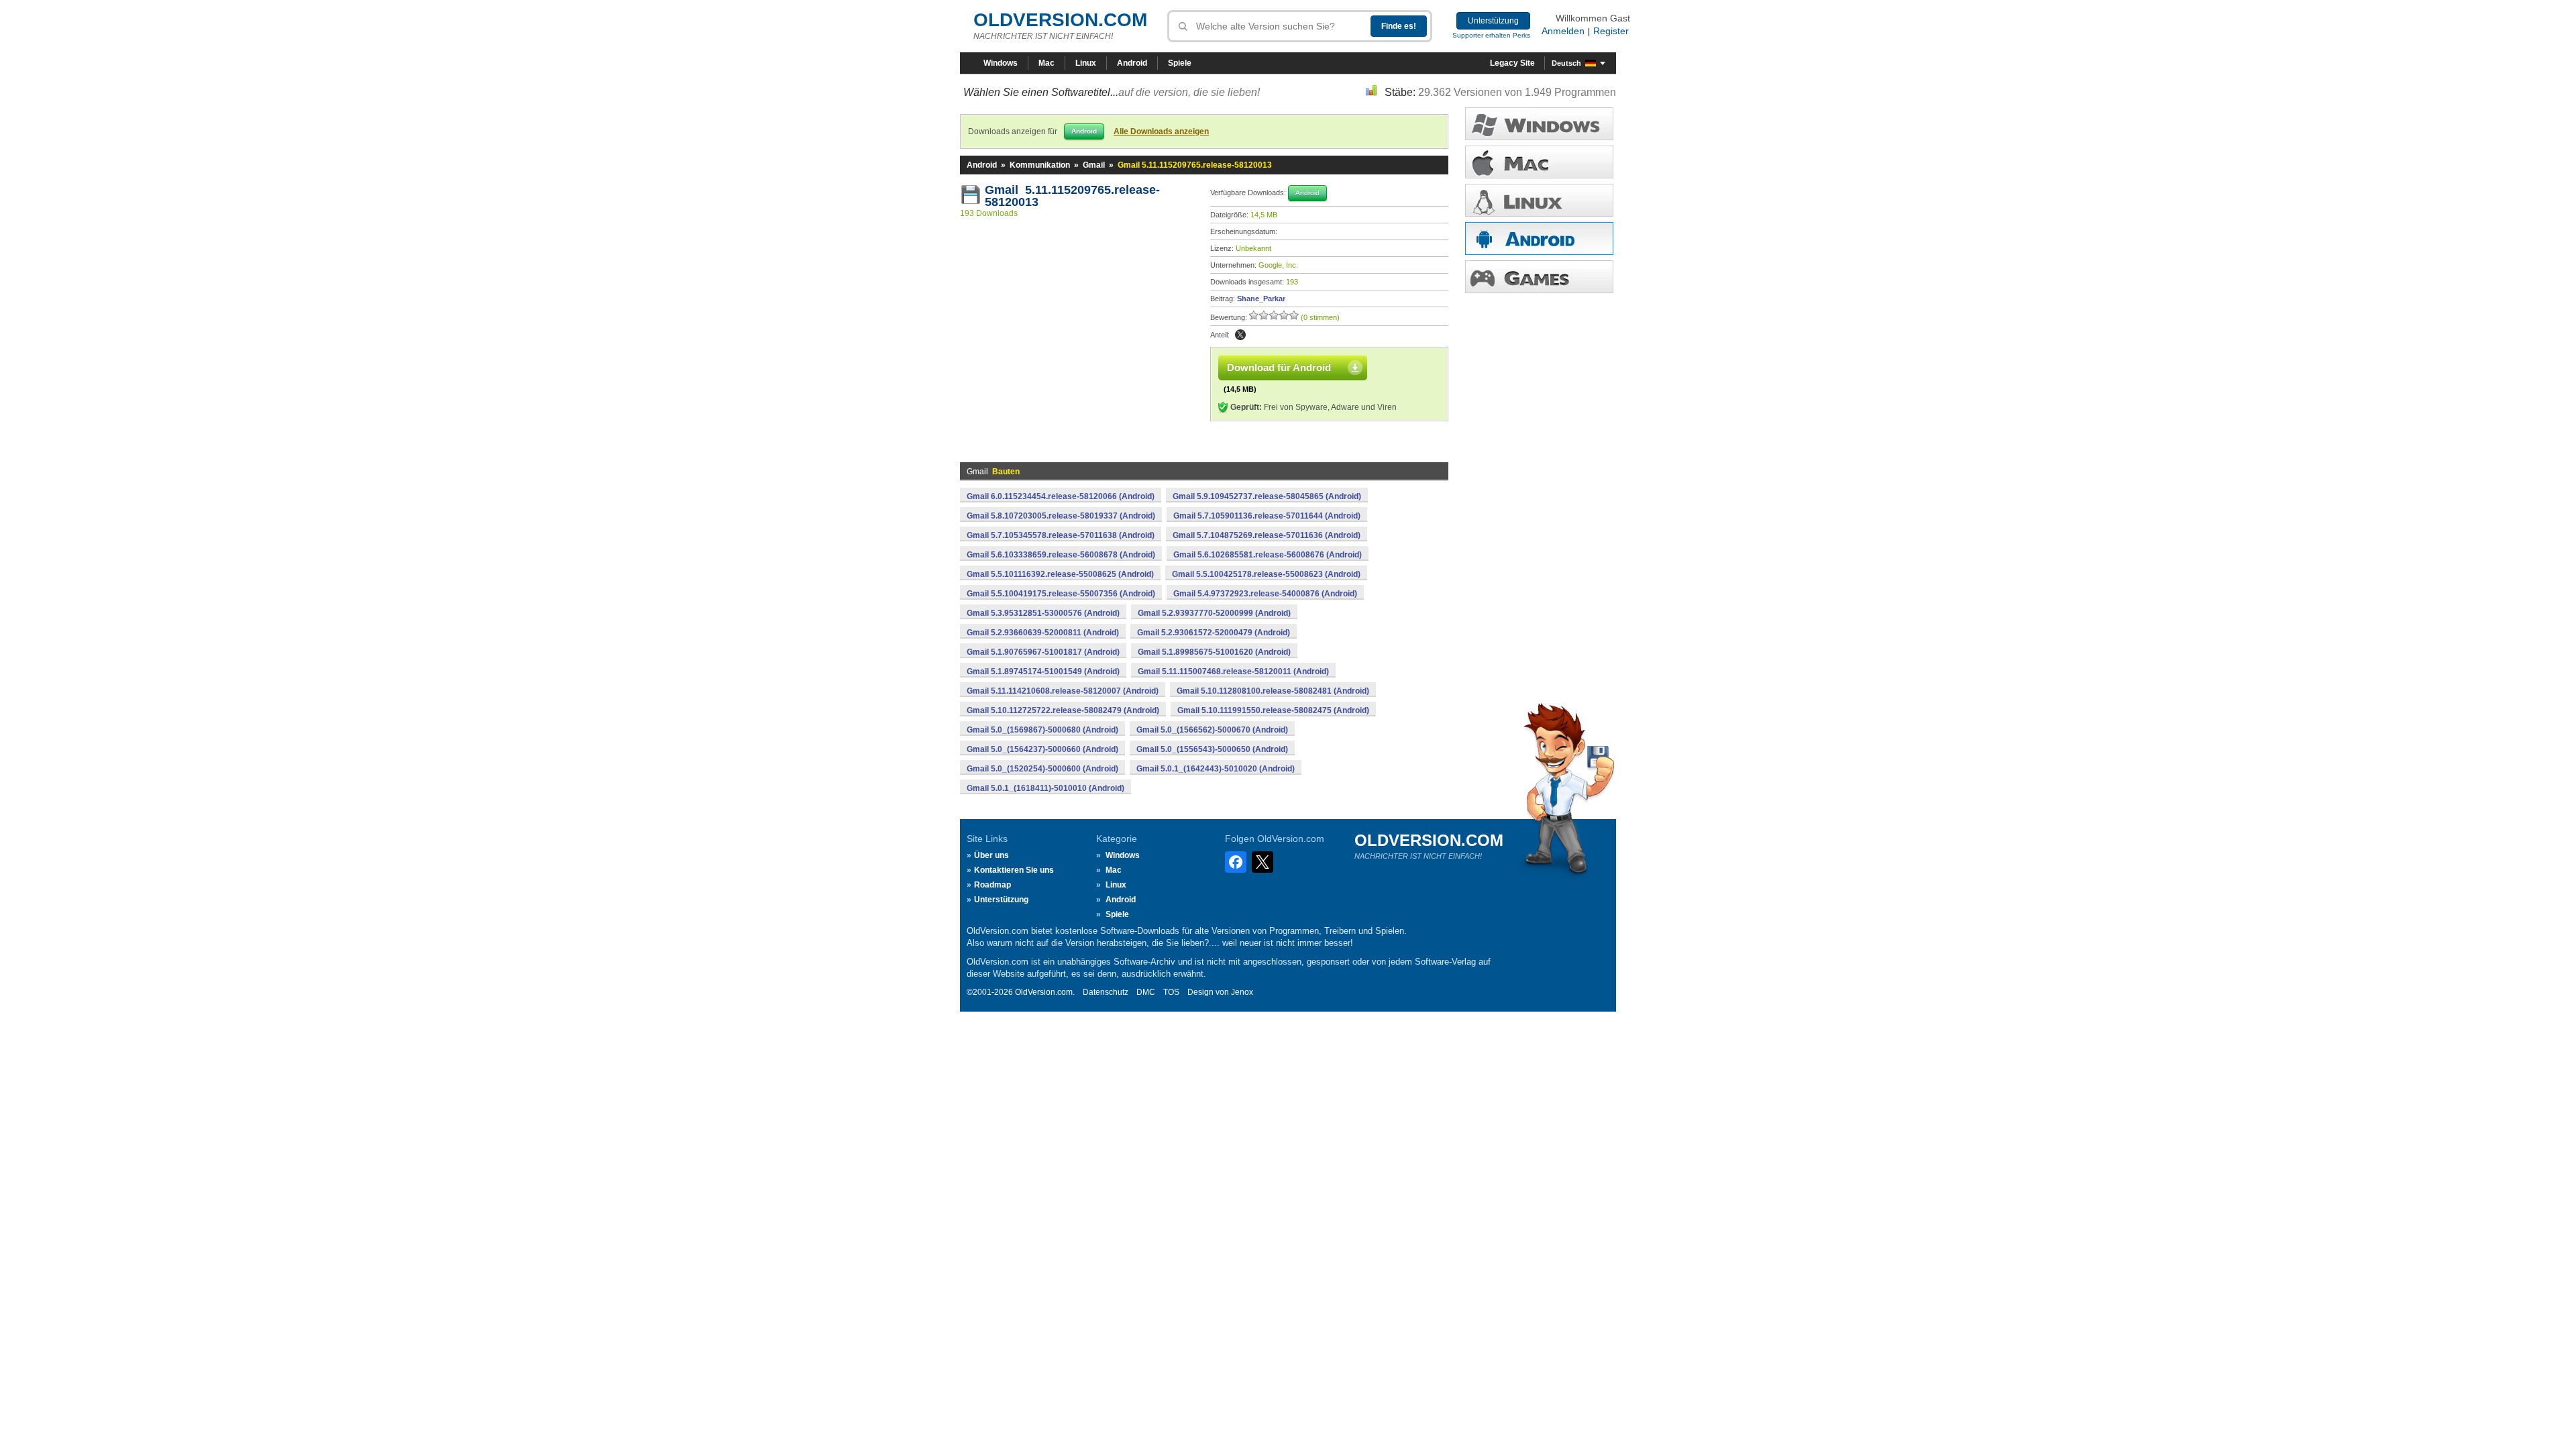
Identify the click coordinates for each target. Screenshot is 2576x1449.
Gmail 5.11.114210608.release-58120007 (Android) (1063, 691)
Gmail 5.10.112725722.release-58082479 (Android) (1063, 710)
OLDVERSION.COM (1060, 20)
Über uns (991, 855)
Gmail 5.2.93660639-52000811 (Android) (1043, 633)
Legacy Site (1512, 63)
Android (1132, 63)
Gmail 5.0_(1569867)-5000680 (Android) (1042, 730)
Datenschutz (1106, 992)
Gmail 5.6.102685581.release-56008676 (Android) (1268, 555)
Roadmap (992, 885)
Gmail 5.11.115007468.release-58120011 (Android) (1233, 672)
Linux (1086, 63)
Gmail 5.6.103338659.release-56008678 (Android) (1061, 555)
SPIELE (1539, 277)
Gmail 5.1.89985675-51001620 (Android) (1214, 652)
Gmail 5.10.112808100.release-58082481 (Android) (1273, 691)
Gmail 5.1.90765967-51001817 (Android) (1043, 652)
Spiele (1180, 63)
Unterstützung (1493, 21)
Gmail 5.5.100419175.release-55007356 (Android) (1061, 594)
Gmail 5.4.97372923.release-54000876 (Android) (1265, 594)
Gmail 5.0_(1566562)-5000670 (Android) (1212, 730)
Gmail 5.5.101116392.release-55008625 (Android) (1060, 574)
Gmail (1094, 165)
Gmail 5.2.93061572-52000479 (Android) (1214, 633)
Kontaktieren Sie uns (1014, 870)
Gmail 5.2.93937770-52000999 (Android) (1214, 613)
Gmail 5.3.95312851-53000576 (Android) (1043, 613)
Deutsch (1566, 63)
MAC (1539, 162)
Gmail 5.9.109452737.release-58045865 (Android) (1267, 496)
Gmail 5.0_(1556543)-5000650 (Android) (1212, 749)
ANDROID (1539, 238)
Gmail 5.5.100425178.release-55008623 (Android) (1266, 574)
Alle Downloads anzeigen (1161, 131)
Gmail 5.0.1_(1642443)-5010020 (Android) (1216, 769)
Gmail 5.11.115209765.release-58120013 (1072, 196)
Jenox (1242, 992)
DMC (1146, 992)
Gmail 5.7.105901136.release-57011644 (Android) (1267, 516)
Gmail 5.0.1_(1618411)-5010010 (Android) (1045, 788)
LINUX (1539, 200)
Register (1611, 31)
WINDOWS (1539, 124)
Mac (1046, 63)
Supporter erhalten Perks (1491, 35)
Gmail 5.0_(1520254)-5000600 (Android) (1042, 769)
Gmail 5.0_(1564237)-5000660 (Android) (1042, 749)
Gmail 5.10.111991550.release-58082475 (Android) (1273, 710)
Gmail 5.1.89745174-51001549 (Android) (1043, 672)
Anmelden (1563, 31)
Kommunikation (1040, 165)
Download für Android (1279, 367)
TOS (1171, 992)
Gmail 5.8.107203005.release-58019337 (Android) (1061, 516)
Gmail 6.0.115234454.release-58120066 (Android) (1061, 496)
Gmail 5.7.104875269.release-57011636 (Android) (1267, 535)
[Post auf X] (1240, 335)
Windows (1001, 63)
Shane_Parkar (1261, 299)
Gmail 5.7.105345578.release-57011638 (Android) (1061, 535)
